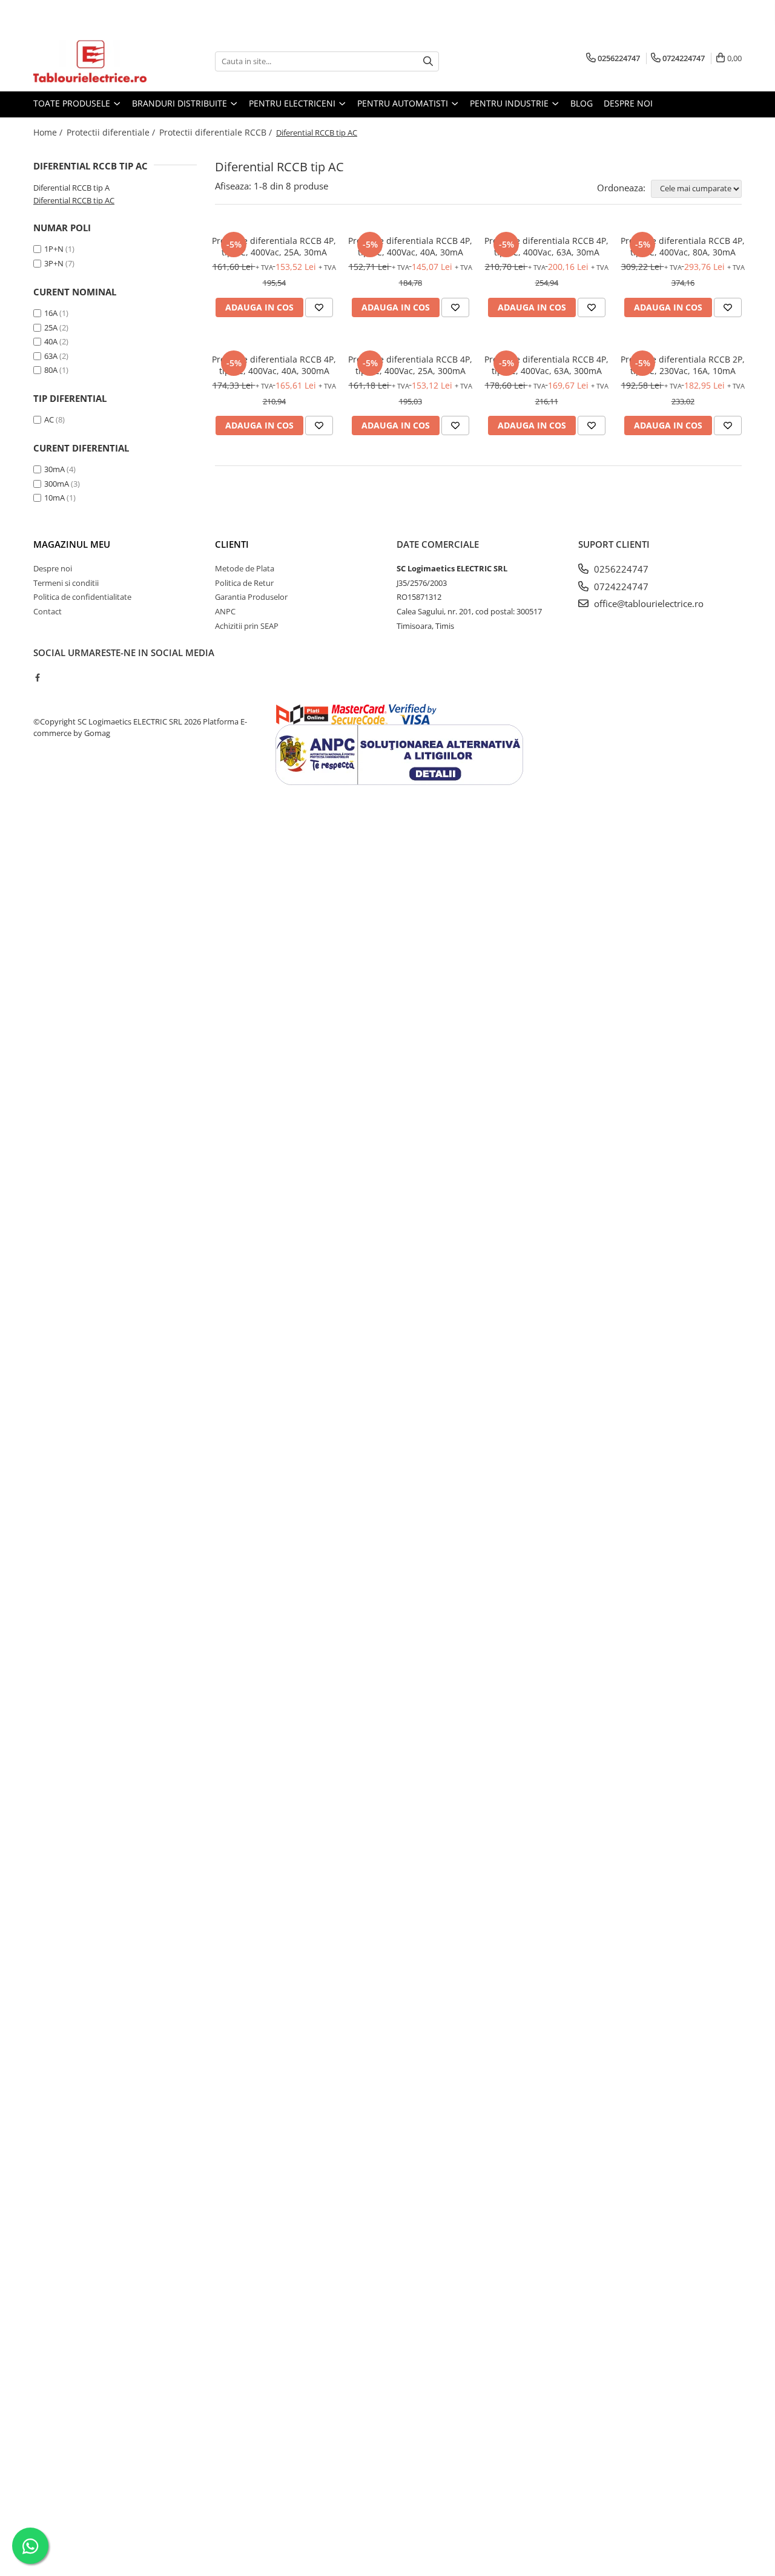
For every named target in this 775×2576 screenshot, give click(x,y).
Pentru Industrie (510, 103)
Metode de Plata (245, 568)
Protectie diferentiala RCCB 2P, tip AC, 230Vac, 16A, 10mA (683, 365)
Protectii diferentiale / (112, 132)
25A (51, 327)
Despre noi (628, 103)
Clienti (232, 544)
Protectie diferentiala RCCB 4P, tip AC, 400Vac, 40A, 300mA (274, 365)
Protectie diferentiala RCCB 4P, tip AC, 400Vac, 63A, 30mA (546, 246)
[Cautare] (428, 61)
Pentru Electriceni (293, 103)
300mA (57, 484)
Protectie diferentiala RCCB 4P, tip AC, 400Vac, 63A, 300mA (546, 365)
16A (51, 313)
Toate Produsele (73, 103)
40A (51, 341)
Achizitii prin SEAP (247, 626)
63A (51, 356)
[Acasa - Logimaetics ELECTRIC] (94, 61)
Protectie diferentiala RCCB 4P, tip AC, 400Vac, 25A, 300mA (410, 365)
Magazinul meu (72, 544)
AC (49, 419)
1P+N (54, 249)
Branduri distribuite (181, 103)
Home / (49, 132)
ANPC (225, 611)
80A (51, 370)
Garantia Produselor (251, 597)
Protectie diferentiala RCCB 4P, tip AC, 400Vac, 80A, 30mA (683, 246)
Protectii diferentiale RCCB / (217, 132)
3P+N (54, 263)
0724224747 (620, 586)
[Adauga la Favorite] (319, 307)
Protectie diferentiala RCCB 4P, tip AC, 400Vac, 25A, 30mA (274, 246)
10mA (54, 498)
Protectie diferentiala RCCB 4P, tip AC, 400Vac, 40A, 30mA (410, 246)
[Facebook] (37, 677)
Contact (48, 611)
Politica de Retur (244, 583)
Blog (582, 103)
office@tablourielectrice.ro (648, 603)
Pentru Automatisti (404, 103)
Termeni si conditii (66, 583)
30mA (54, 469)
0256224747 (620, 569)
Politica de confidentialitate (82, 597)
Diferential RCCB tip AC (74, 200)
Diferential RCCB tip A (71, 188)
